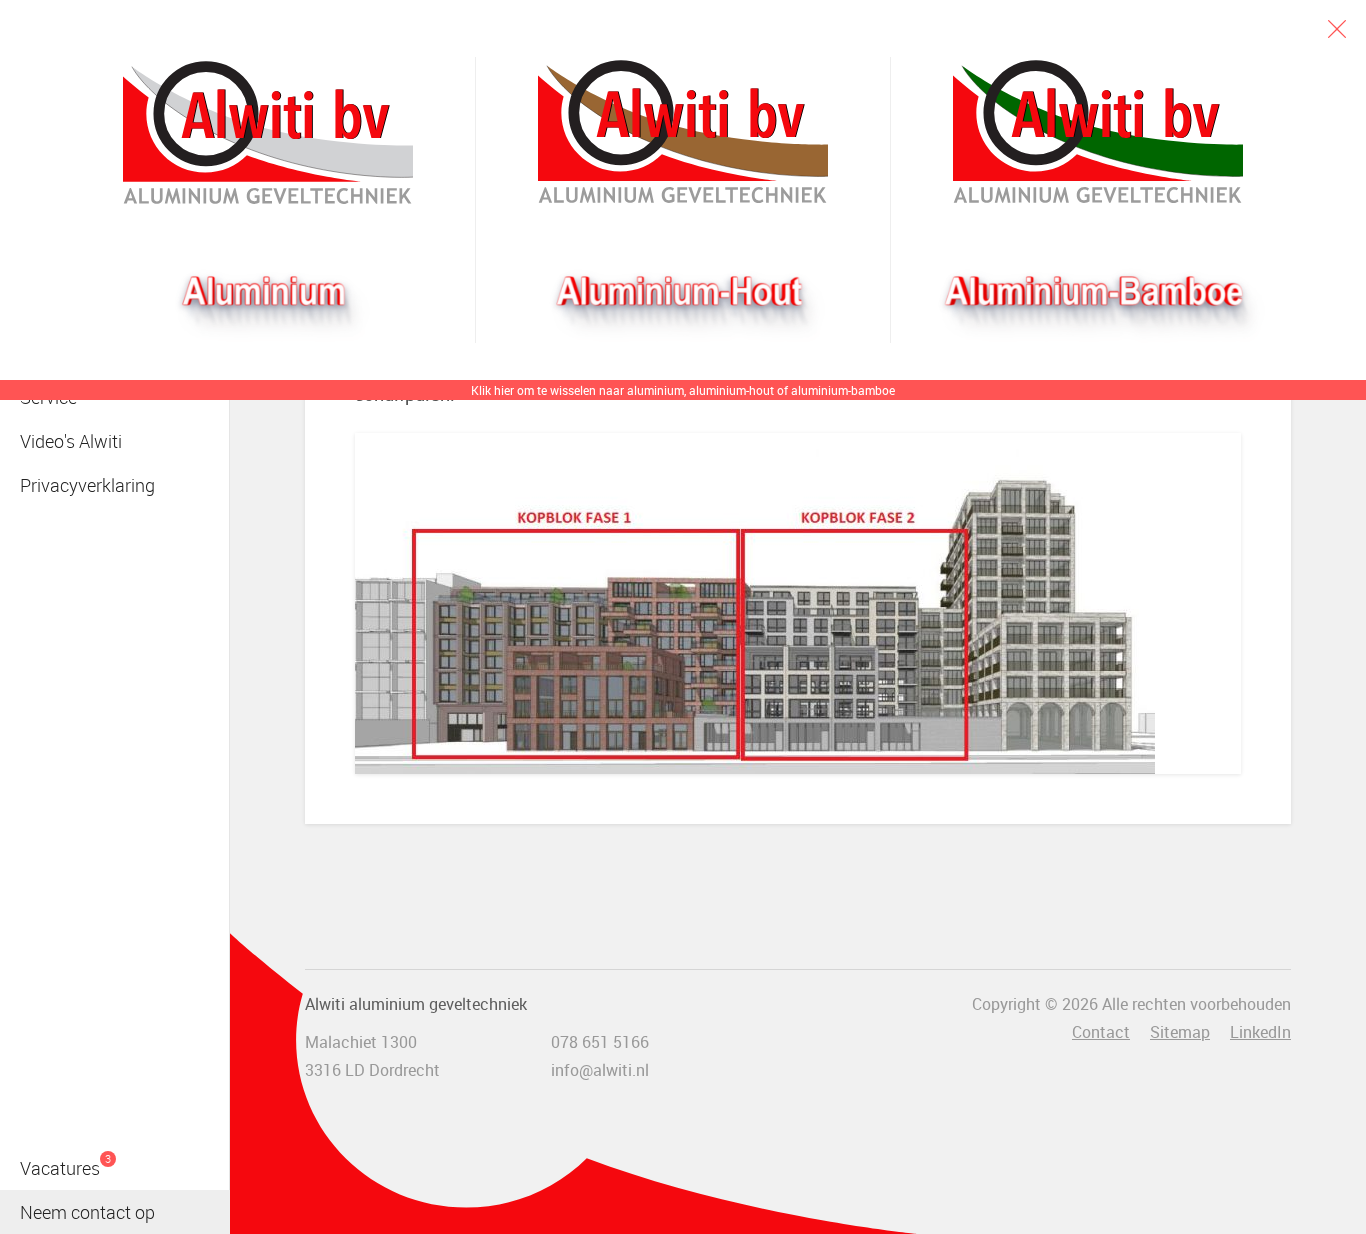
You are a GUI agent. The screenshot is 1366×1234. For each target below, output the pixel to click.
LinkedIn (1260, 1032)
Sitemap (1180, 1032)
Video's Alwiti (71, 441)
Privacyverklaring (87, 485)
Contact (1101, 1032)
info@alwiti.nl (600, 1070)
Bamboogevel (1098, 132)
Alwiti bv (268, 132)
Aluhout (683, 132)
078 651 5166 (600, 1042)
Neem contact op (87, 1212)
